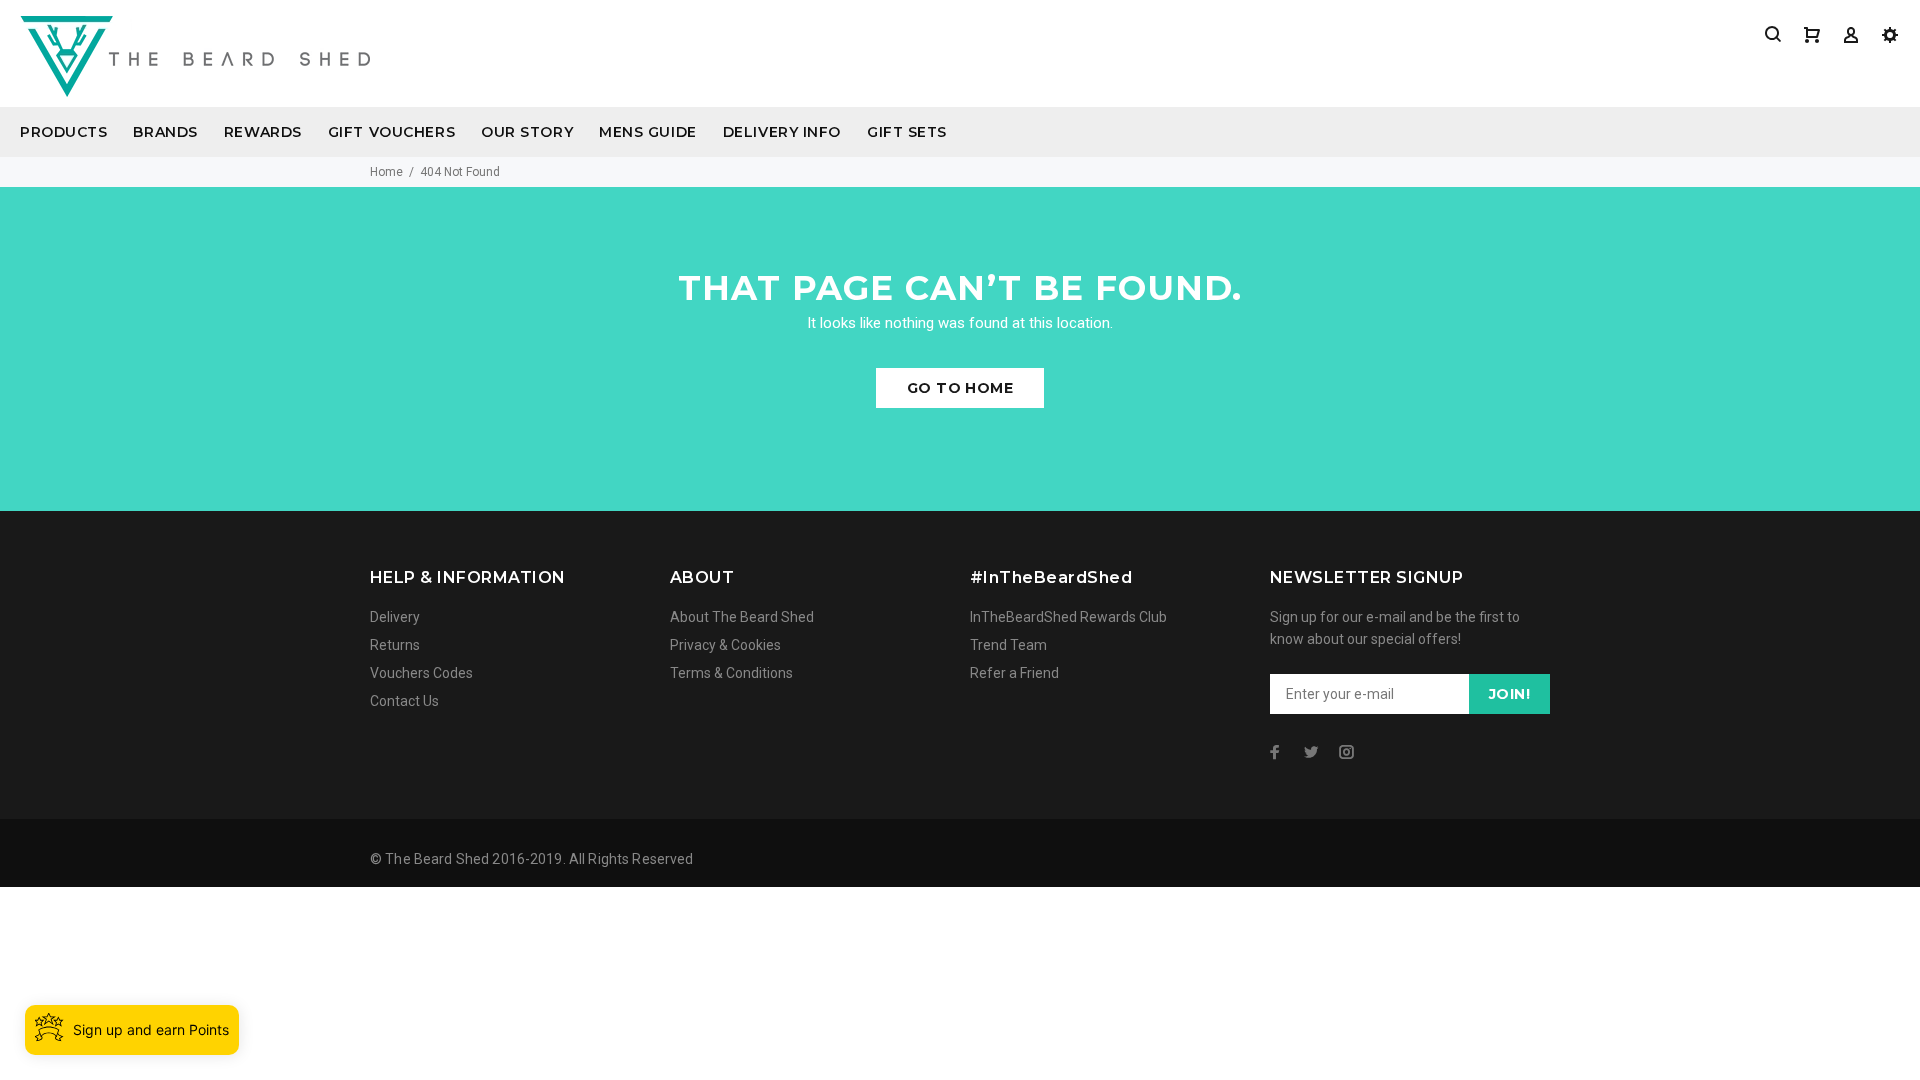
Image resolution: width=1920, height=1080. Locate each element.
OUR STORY (527, 132)
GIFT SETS (907, 132)
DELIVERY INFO (782, 132)
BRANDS (165, 132)
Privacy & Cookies (725, 645)
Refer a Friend (1014, 673)
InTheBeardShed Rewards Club (1068, 617)
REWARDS (263, 132)
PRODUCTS (63, 132)
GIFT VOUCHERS (391, 132)
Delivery (395, 617)
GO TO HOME (960, 388)
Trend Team (1008, 645)
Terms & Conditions (731, 673)
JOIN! (1509, 694)
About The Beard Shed (742, 617)
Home (386, 172)
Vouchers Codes (421, 673)
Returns (395, 645)
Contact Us (404, 701)
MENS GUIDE (648, 132)
